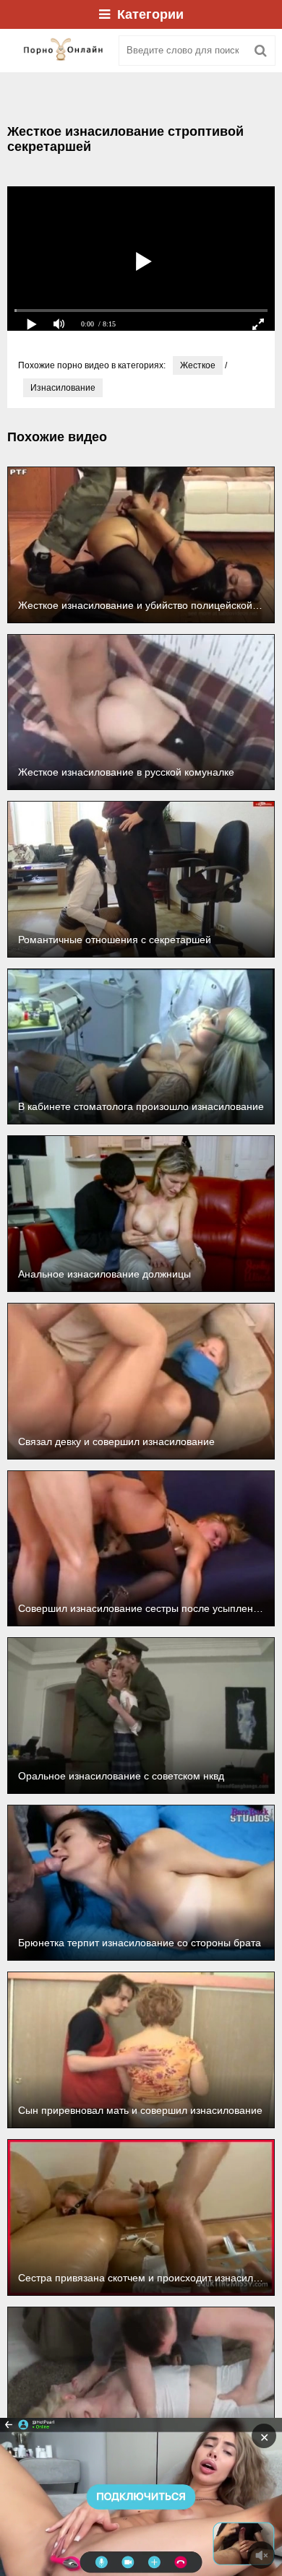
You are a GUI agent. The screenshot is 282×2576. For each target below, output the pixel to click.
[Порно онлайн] (58, 51)
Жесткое (198, 365)
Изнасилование (63, 388)
